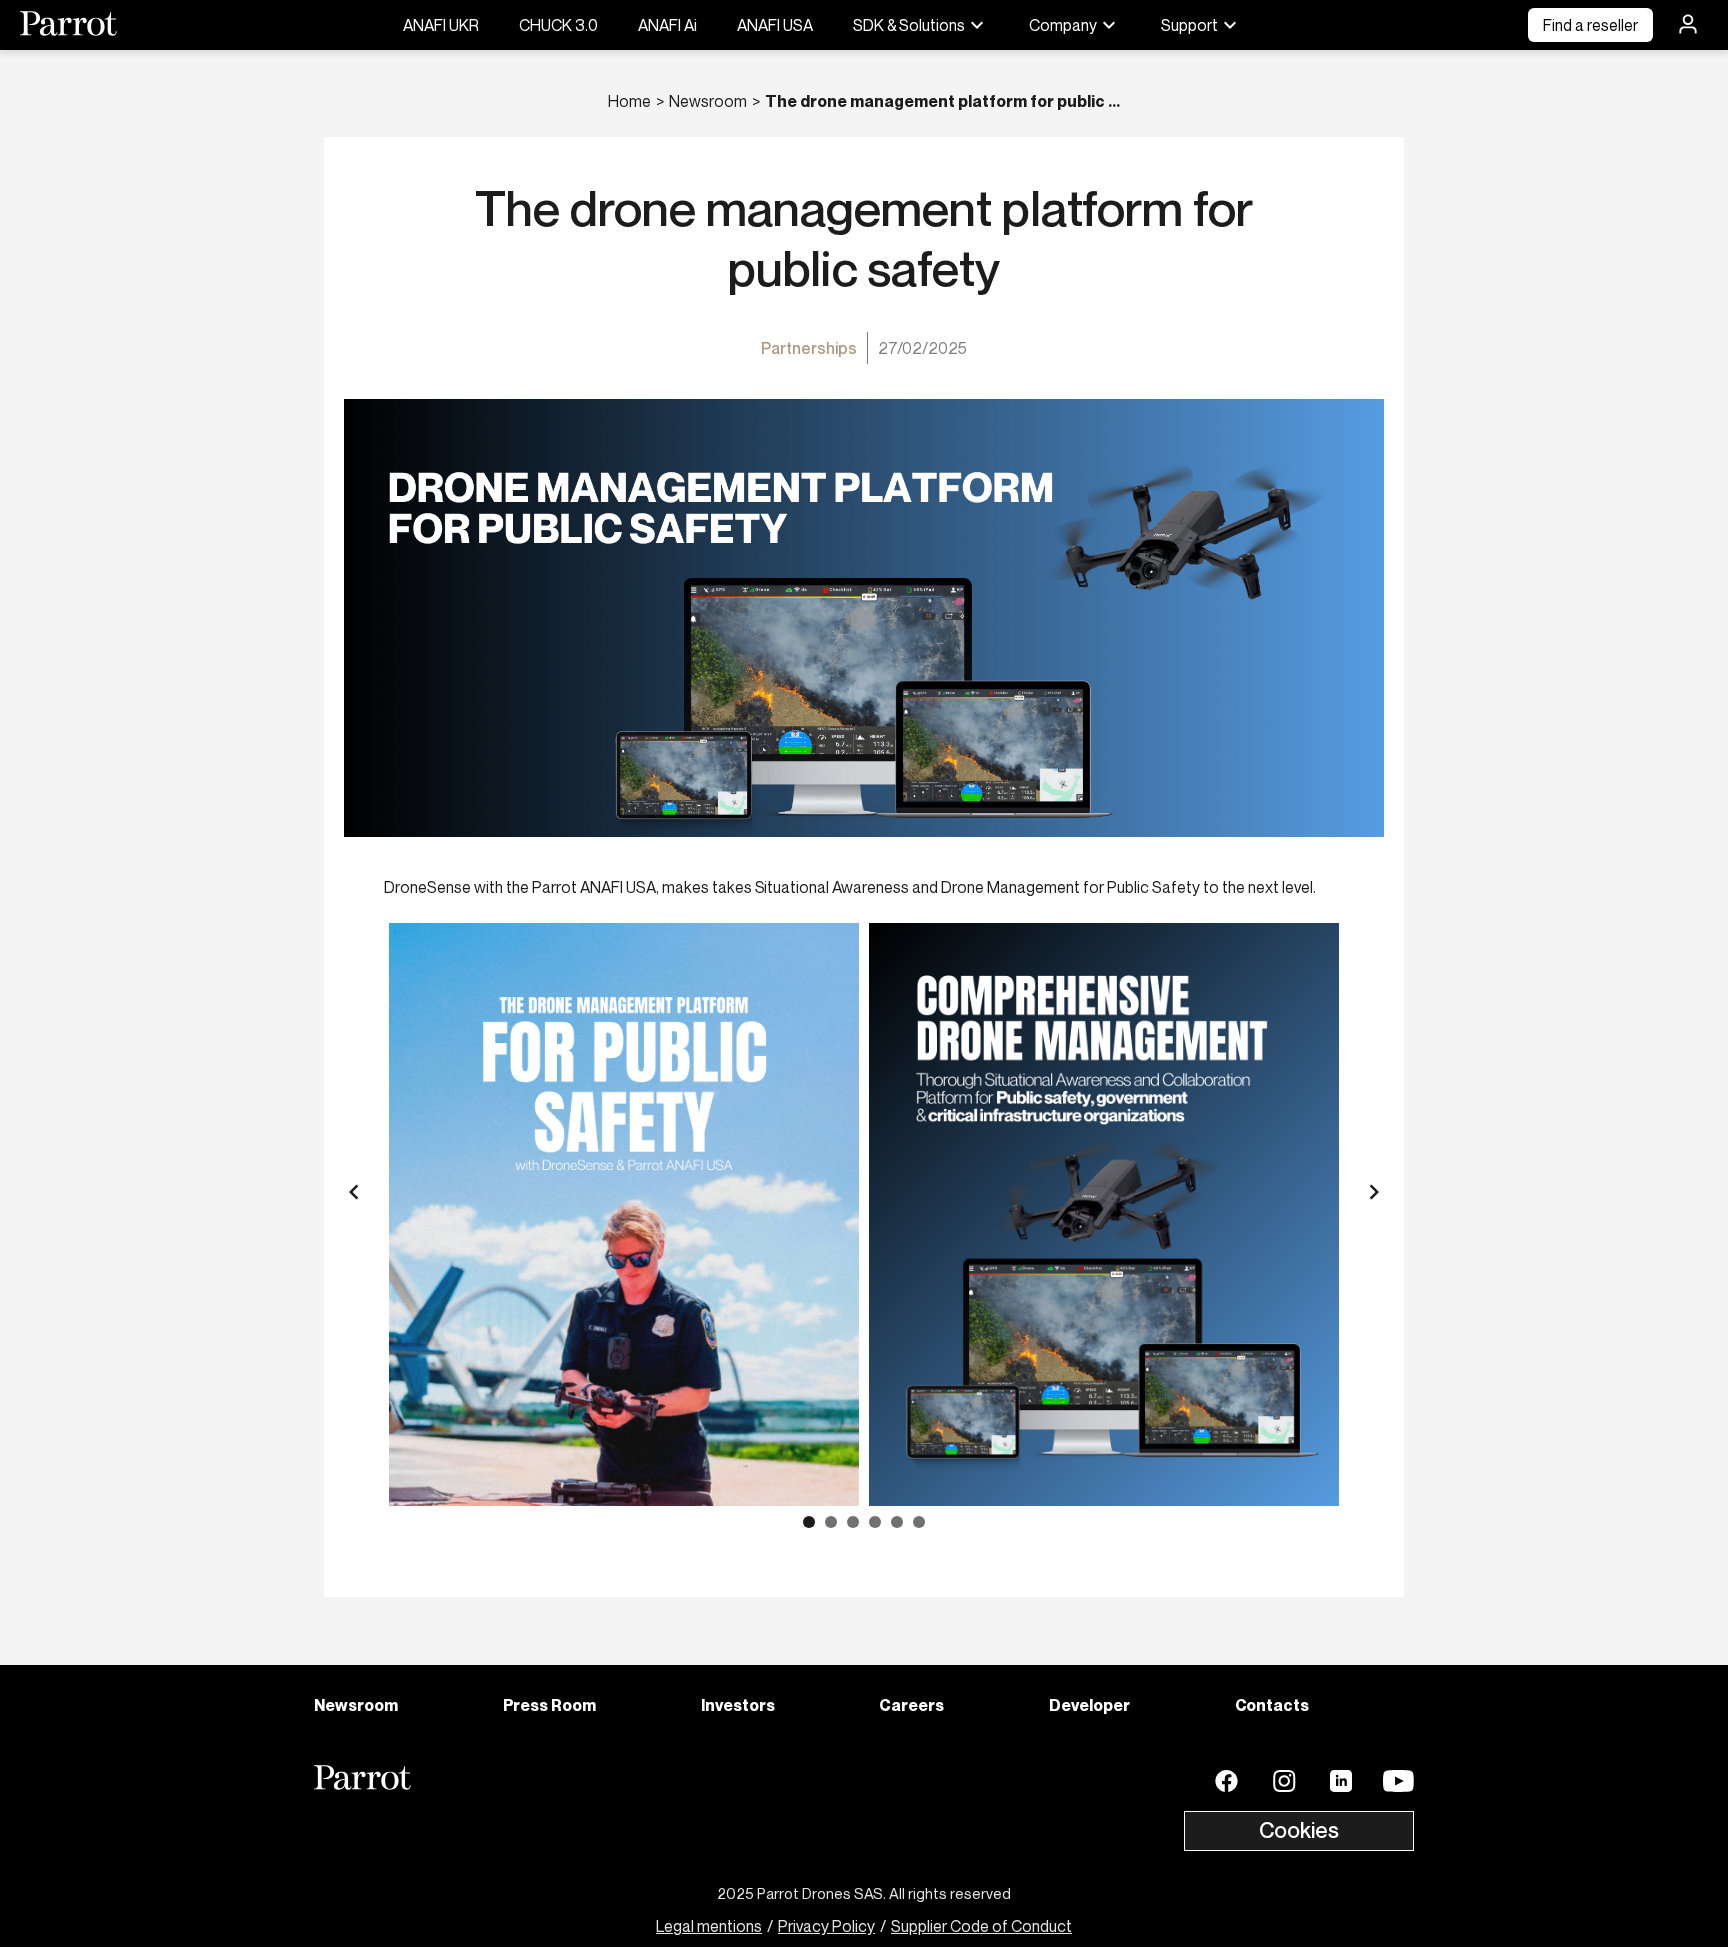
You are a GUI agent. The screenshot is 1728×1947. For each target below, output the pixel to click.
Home (629, 101)
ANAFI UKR (441, 25)
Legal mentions (709, 1926)
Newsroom (708, 101)
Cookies (1299, 1830)
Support (1189, 25)
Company (1063, 25)
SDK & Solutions (909, 25)
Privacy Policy (826, 1926)
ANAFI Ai (667, 25)
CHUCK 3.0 (558, 25)
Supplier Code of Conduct (981, 1926)
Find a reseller (1590, 25)
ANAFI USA (775, 25)
